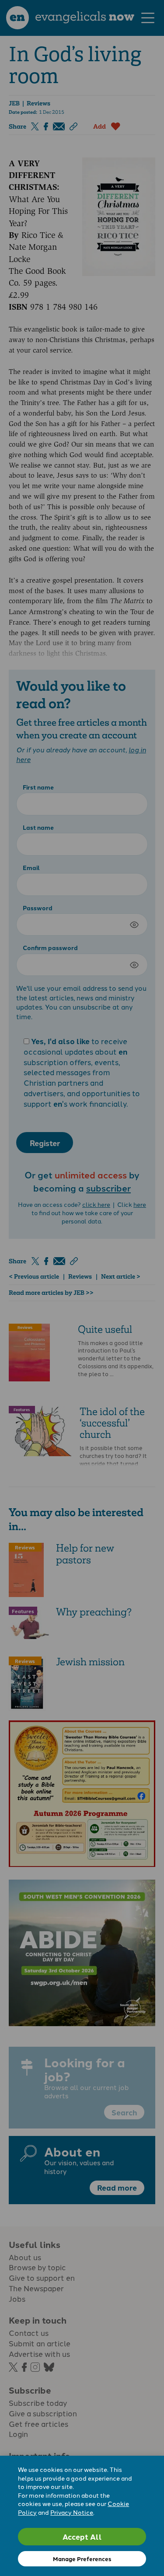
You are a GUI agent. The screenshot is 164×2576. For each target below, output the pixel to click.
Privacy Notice (72, 2512)
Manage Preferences (82, 2559)
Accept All (82, 2536)
